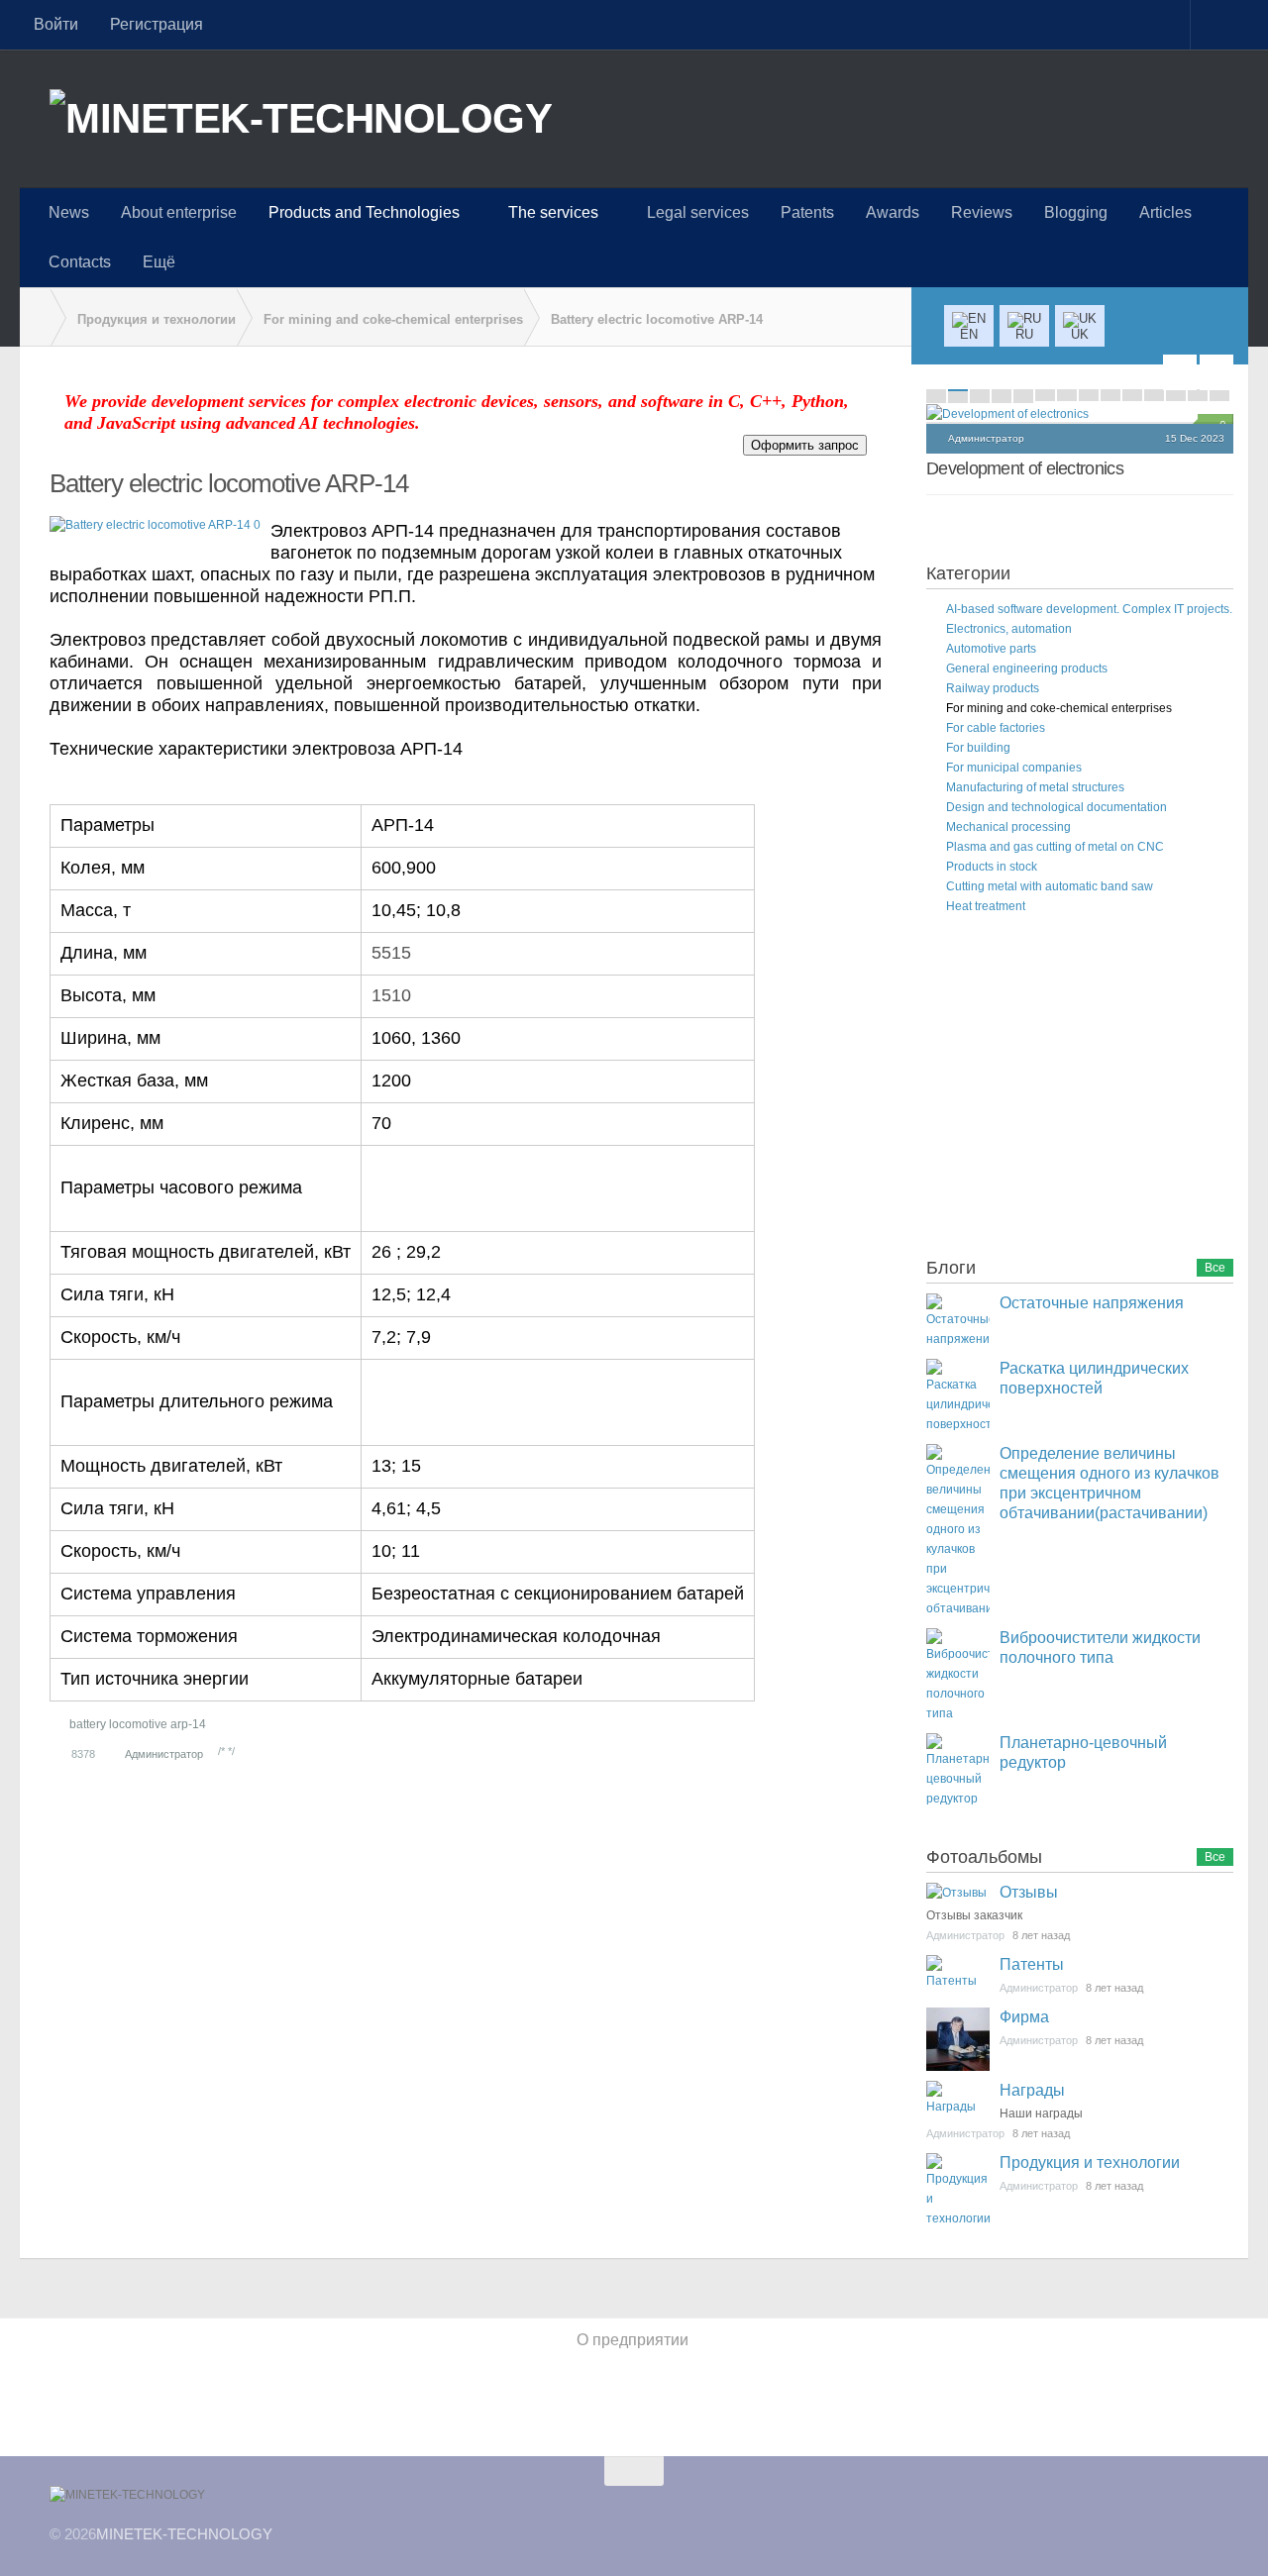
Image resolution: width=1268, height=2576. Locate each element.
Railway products (993, 688)
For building (978, 748)
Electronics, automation (1009, 629)
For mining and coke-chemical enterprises (1059, 708)
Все (1215, 1268)
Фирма (1024, 2017)
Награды (1032, 2090)
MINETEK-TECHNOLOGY (184, 2534)
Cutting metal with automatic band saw (1050, 886)
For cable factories (996, 728)
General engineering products (1027, 669)
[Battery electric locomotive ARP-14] (155, 525)
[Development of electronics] (1080, 414)
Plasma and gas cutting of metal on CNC (1055, 847)
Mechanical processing (1008, 827)
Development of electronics (1025, 468)
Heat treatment (986, 906)
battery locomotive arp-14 (138, 1724)
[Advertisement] (1075, 1089)
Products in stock (992, 867)
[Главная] (35, 318)
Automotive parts (991, 649)
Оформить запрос (805, 445)
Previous (1180, 372)
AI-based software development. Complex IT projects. (1089, 609)
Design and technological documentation (1057, 807)
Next (1216, 372)
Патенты (1032, 1964)
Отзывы (1029, 1892)
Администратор (164, 1754)
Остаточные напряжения (1092, 1303)
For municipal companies (1014, 768)
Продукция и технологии (1090, 2163)
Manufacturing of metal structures (1035, 787)
